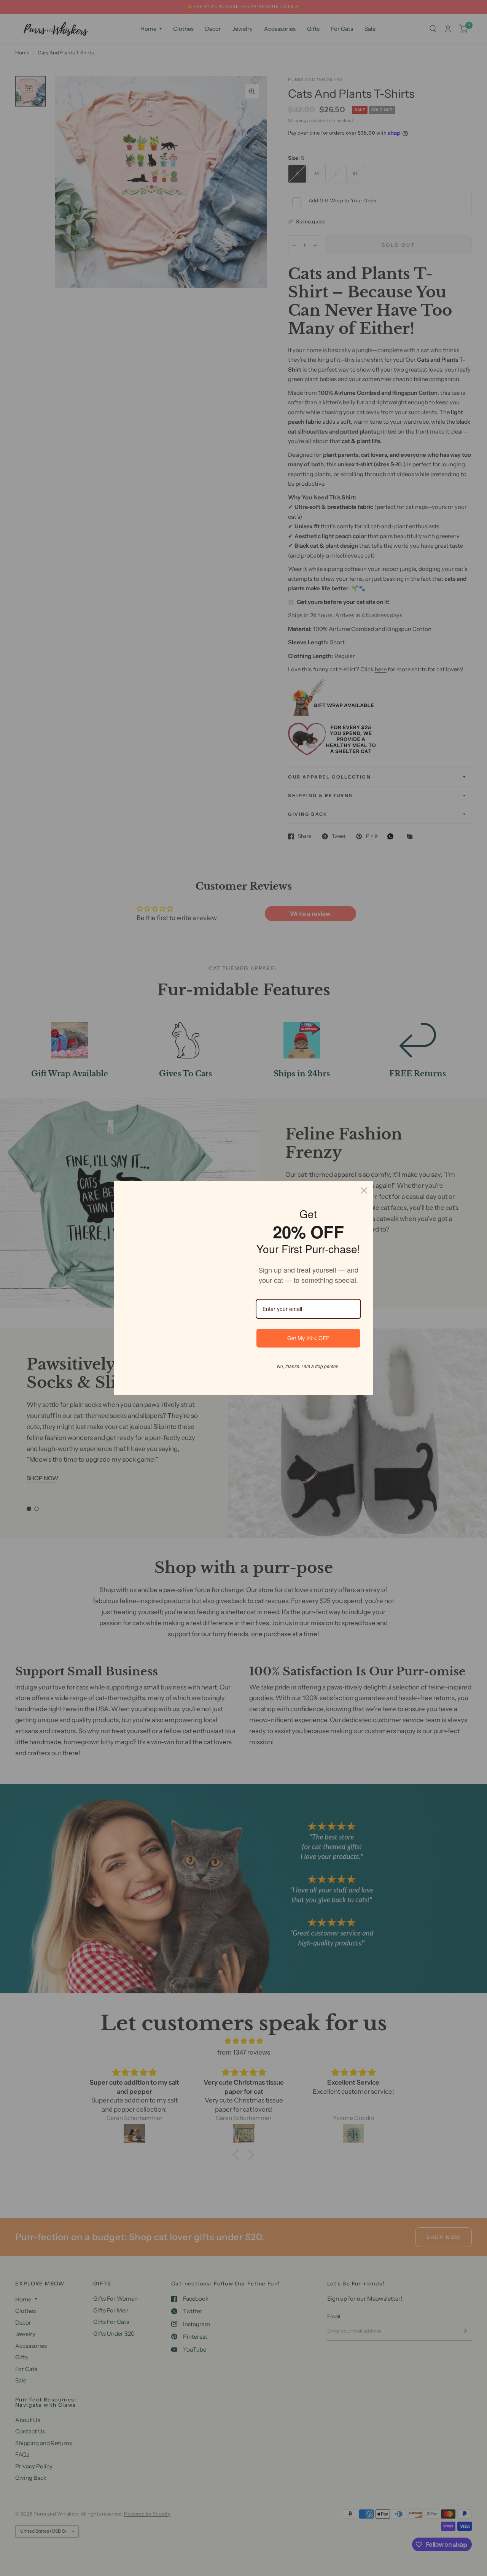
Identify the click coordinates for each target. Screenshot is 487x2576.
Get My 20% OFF (308, 1338)
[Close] (364, 1190)
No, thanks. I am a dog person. (308, 1366)
